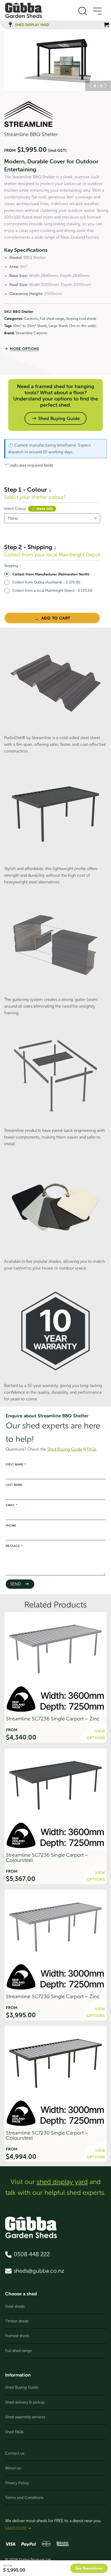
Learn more (16, 2527)
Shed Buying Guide (22, 2387)
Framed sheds (17, 2336)
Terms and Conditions (24, 2498)
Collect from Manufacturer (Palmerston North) (51, 574)
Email (11, 1505)
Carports (31, 319)
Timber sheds (17, 2321)
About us (13, 2468)
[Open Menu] (97, 11)
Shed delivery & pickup (25, 2402)
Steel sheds (15, 2306)
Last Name (14, 1485)
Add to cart (56, 618)
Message (14, 1546)
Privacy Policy (17, 2483)
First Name (16, 1465)
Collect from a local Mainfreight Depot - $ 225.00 (52, 591)
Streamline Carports (31, 333)
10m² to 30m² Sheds (30, 326)
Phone (11, 1526)
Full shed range (52, 319)
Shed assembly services (25, 2417)
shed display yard (62, 2182)
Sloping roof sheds (81, 319)
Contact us (15, 2453)
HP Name (4, 1410)
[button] (91, 86)
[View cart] (106, 25)
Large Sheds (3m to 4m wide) (72, 326)
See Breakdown (89, 2568)
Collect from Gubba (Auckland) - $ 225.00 (46, 582)
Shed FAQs (14, 2432)
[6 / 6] (58, 61)
